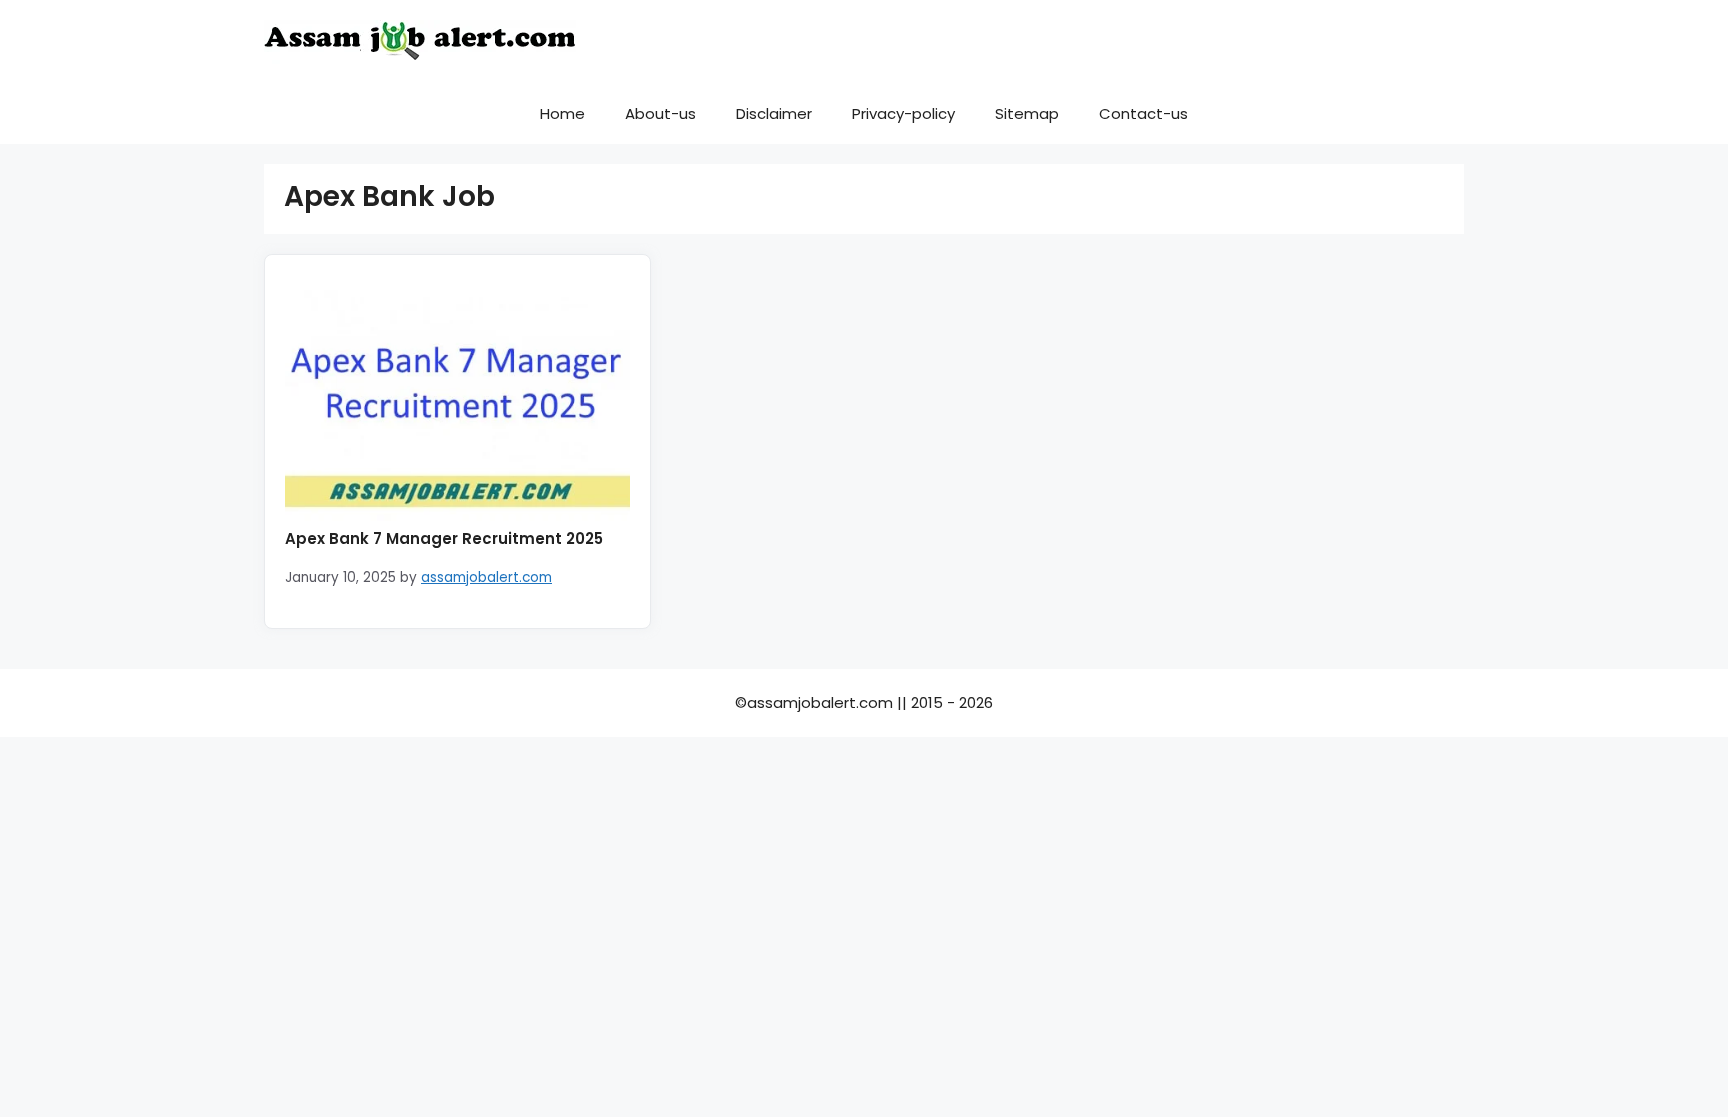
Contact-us (1143, 113)
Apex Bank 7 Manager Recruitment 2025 (444, 538)
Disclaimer (774, 113)
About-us (660, 113)
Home (562, 113)
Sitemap (1027, 113)
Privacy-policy (903, 113)
